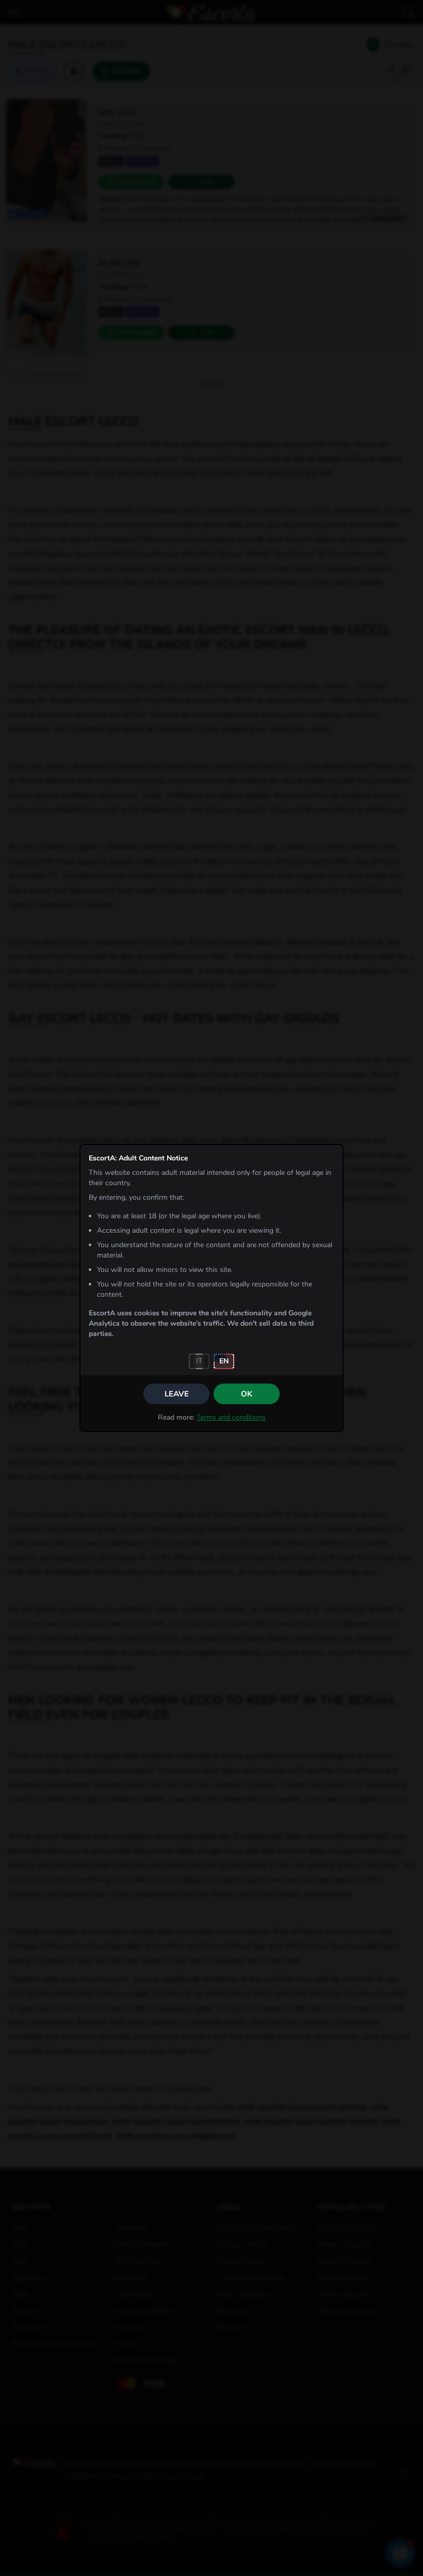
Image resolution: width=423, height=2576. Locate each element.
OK (247, 1394)
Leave (177, 1394)
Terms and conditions (231, 1417)
